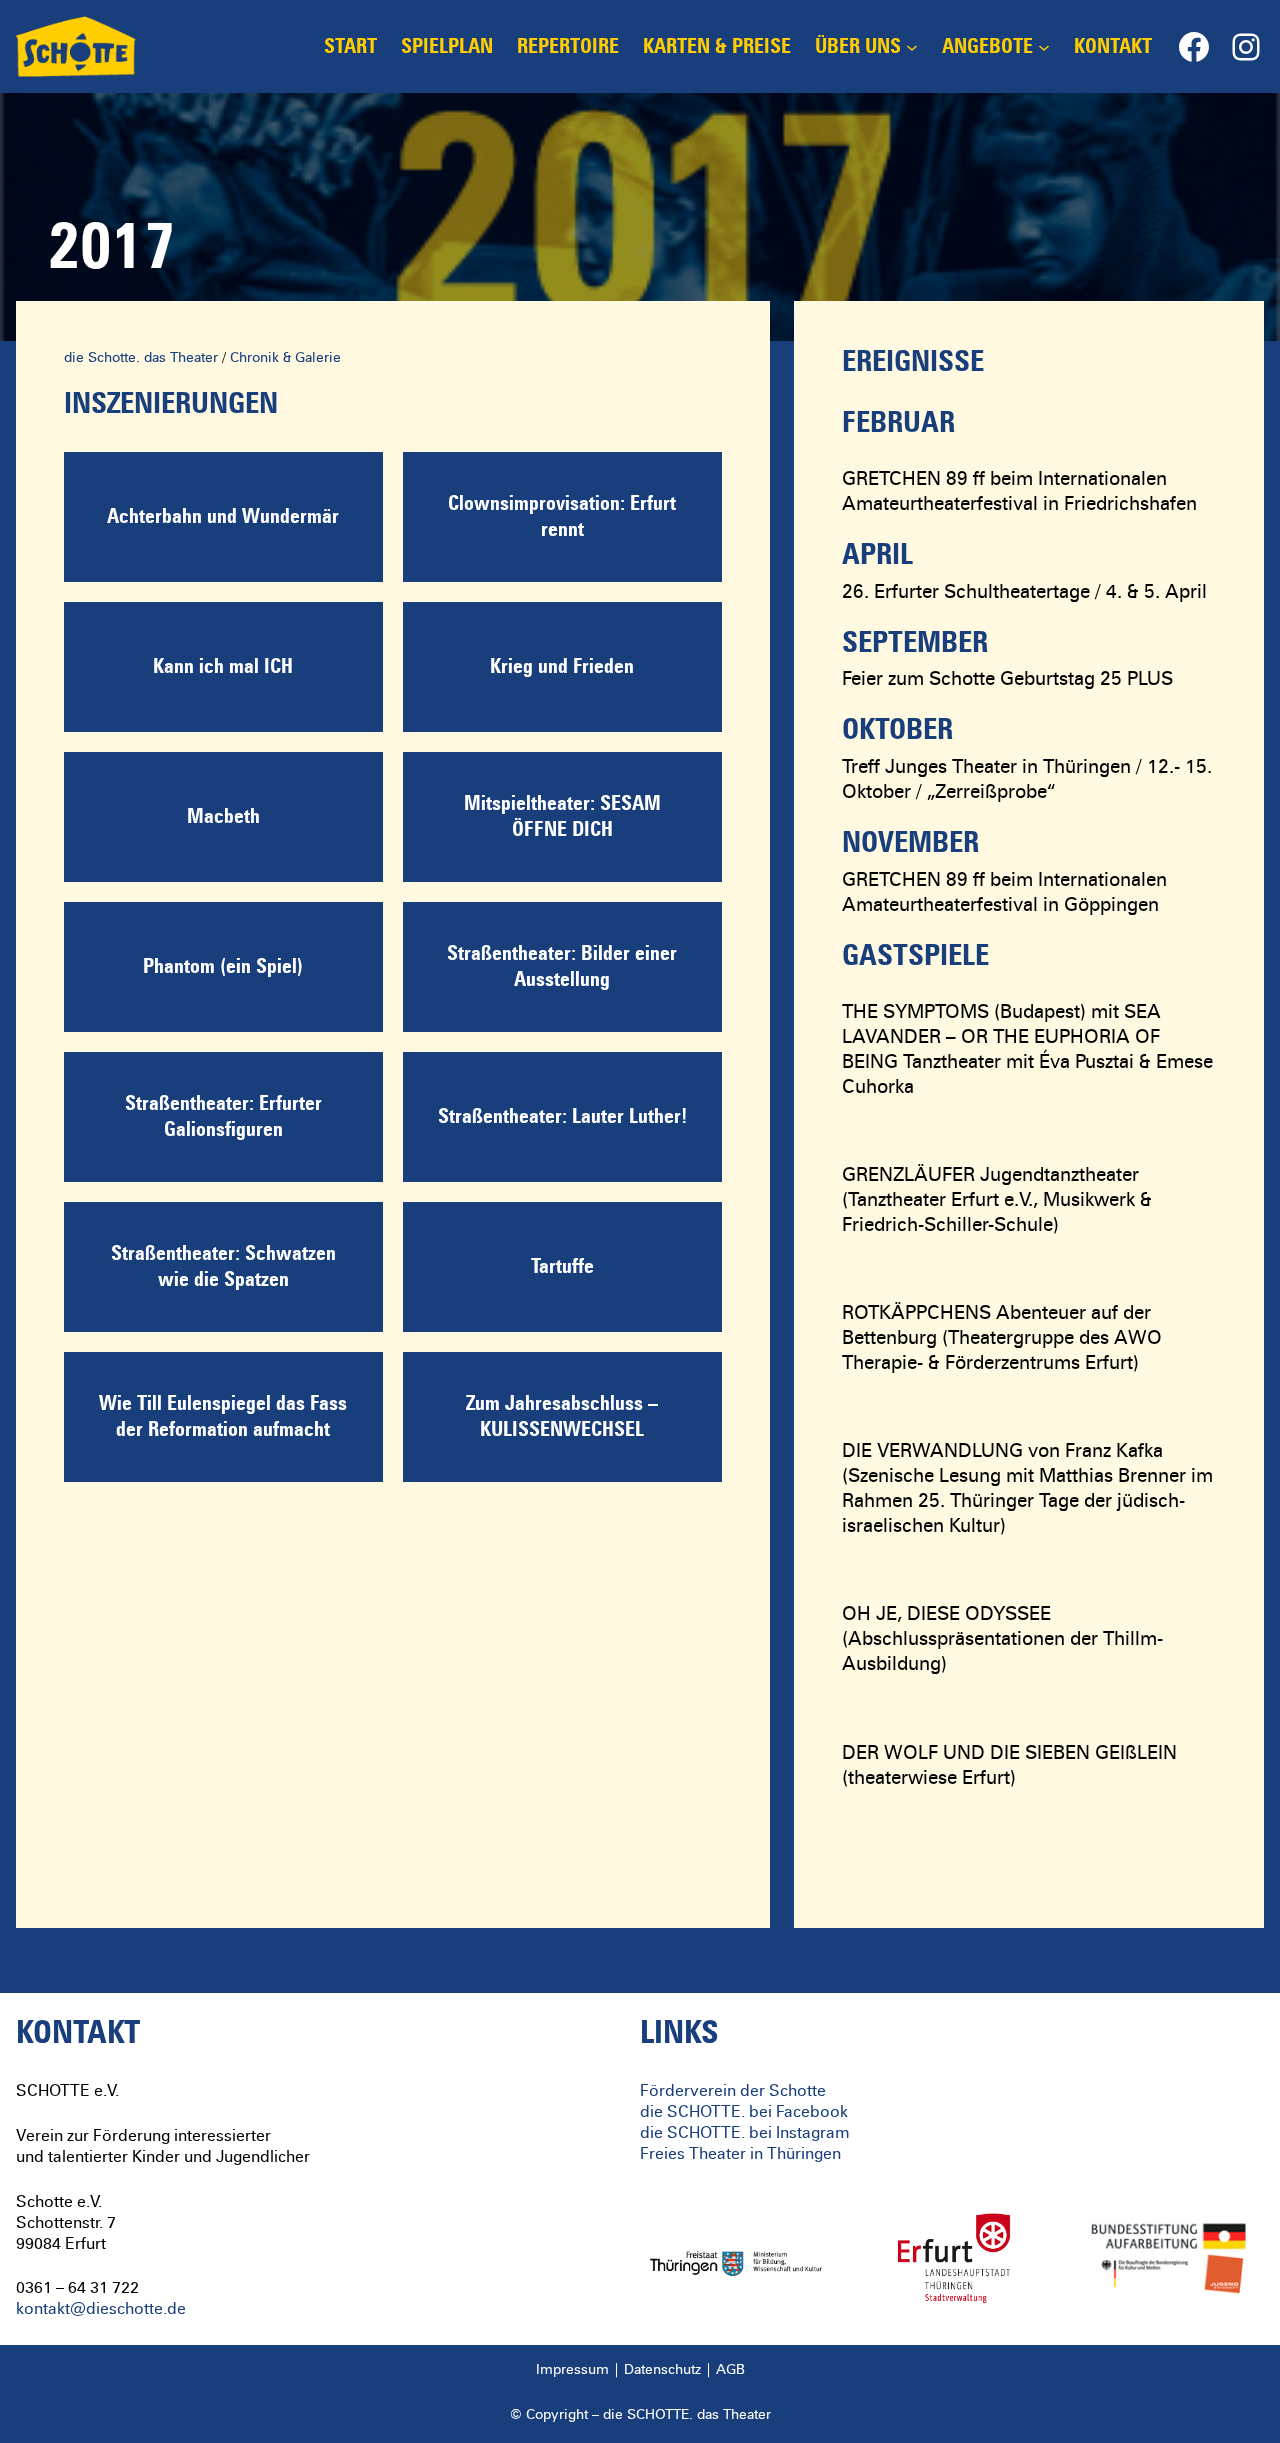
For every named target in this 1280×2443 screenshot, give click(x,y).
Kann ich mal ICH (223, 667)
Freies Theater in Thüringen (740, 2154)
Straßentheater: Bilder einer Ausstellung (562, 967)
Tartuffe (562, 1267)
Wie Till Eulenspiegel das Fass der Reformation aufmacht (223, 1417)
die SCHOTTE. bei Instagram (745, 2133)
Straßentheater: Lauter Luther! (562, 1117)
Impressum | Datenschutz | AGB (640, 2370)
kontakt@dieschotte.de (101, 2309)
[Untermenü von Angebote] (1044, 47)
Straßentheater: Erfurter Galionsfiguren (223, 1117)
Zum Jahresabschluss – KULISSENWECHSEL (562, 1417)
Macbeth (223, 817)
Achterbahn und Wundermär (223, 517)
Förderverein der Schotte (733, 2091)
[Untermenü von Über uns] (912, 47)
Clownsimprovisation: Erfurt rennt (562, 517)
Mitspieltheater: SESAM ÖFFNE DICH (562, 817)
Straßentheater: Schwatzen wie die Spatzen (223, 1267)
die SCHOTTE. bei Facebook (744, 2112)
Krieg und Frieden (562, 667)
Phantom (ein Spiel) (223, 967)
